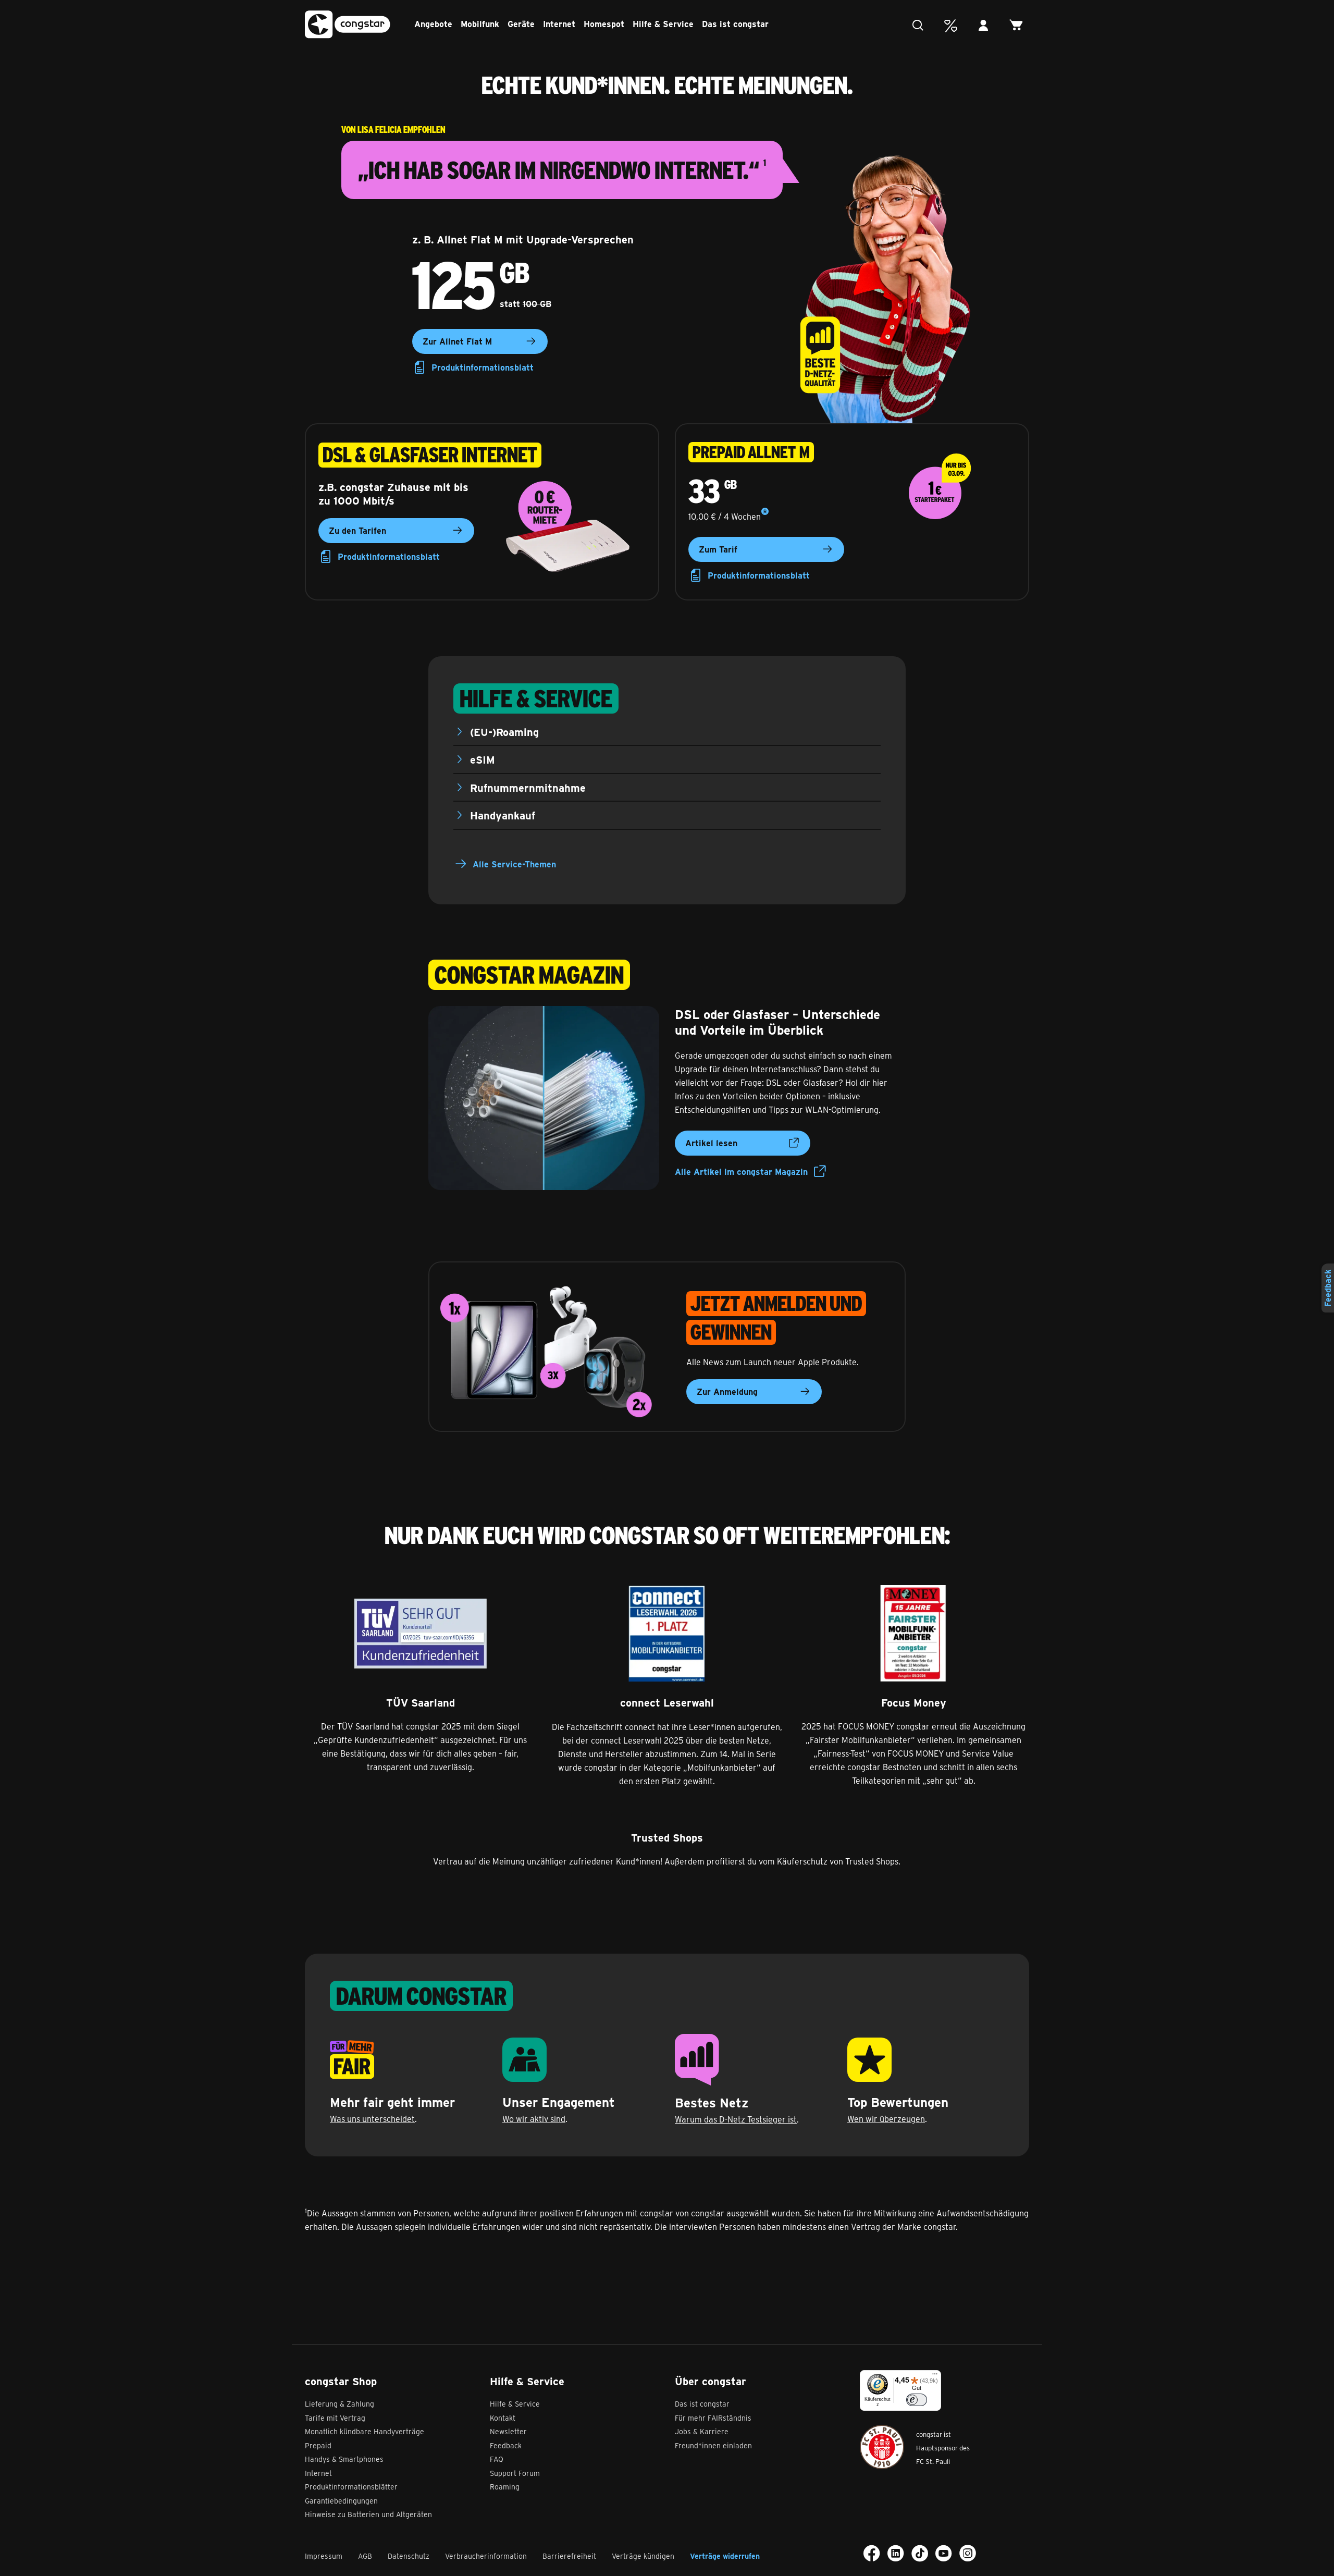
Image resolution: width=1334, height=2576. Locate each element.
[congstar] (348, 25)
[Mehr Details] (765, 512)
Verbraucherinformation (486, 2556)
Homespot (604, 24)
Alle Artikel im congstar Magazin (741, 1172)
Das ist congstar (735, 24)
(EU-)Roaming (504, 732)
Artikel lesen (711, 1143)
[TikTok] (920, 2553)
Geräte (521, 24)
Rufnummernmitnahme (528, 787)
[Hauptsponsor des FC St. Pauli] (882, 2447)
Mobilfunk (480, 24)
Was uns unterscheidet (372, 2119)
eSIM (483, 759)
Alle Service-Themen (514, 864)
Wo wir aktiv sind (534, 2119)
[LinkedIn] (896, 2553)
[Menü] (935, 2376)
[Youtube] (944, 2553)
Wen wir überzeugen (886, 2119)
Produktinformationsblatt (483, 367)
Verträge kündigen (643, 2556)
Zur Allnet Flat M (457, 341)
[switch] (917, 2400)
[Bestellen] (1019, 26)
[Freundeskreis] (953, 26)
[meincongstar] (986, 26)
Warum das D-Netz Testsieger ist (736, 2119)
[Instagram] (968, 2553)
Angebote (433, 24)
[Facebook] (872, 2553)
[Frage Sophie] (921, 26)
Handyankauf (503, 815)
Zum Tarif (718, 549)
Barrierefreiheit (569, 2556)
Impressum (324, 2556)
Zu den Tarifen (357, 530)
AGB (365, 2556)
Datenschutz (409, 2556)
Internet (559, 24)
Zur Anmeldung (727, 1391)
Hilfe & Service (663, 24)
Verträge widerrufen (725, 2556)
